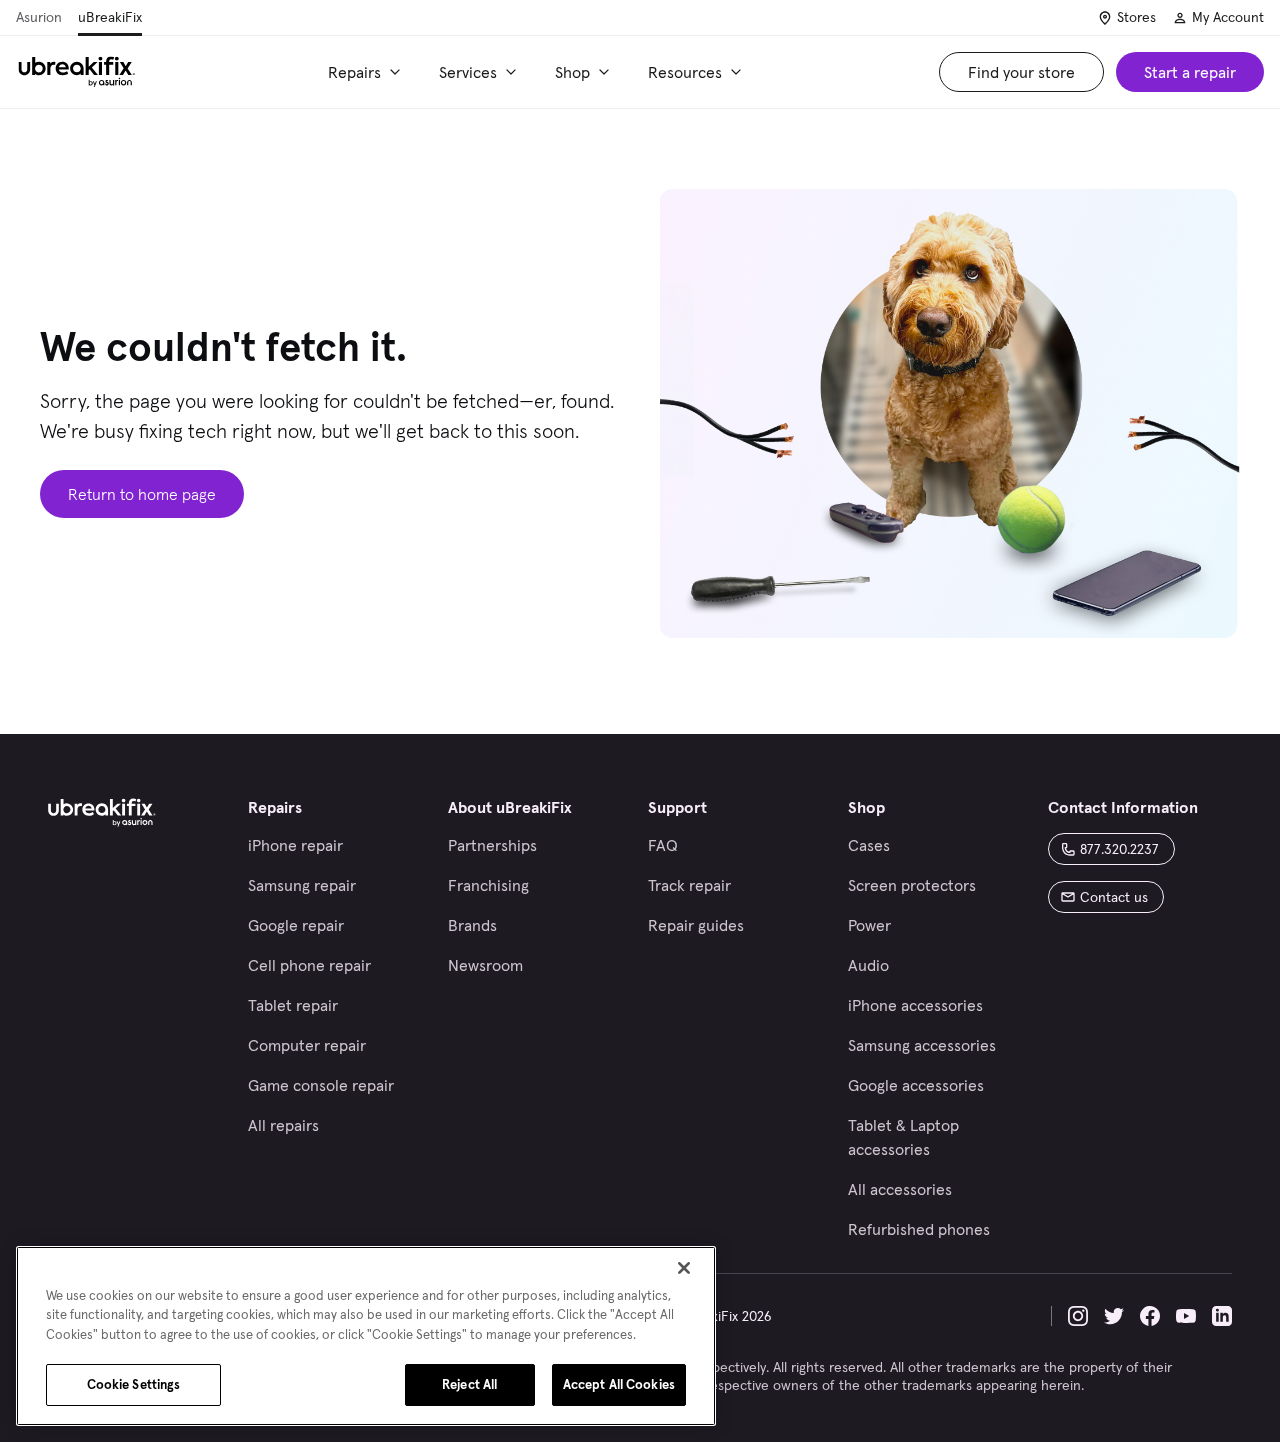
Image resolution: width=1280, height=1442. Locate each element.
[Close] (684, 1268)
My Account (1228, 17)
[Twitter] (1114, 1316)
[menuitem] (367, 72)
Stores (1136, 17)
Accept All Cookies (619, 1384)
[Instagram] (1078, 1316)
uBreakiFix (110, 17)
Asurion (39, 17)
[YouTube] (1186, 1316)
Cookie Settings (134, 1384)
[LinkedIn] (1222, 1316)
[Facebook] (1150, 1316)
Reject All (469, 1384)
